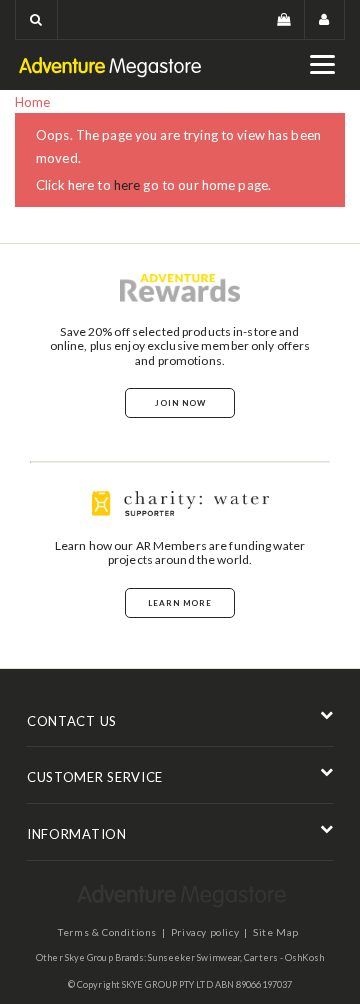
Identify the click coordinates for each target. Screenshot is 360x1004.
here (127, 185)
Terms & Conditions (107, 932)
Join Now (180, 403)
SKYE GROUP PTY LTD (167, 984)
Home (33, 102)
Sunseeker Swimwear (194, 957)
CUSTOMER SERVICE (95, 777)
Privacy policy (205, 932)
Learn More (180, 603)
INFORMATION (77, 834)
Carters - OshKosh (284, 957)
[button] (36, 19)
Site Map (276, 932)
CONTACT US (72, 721)
